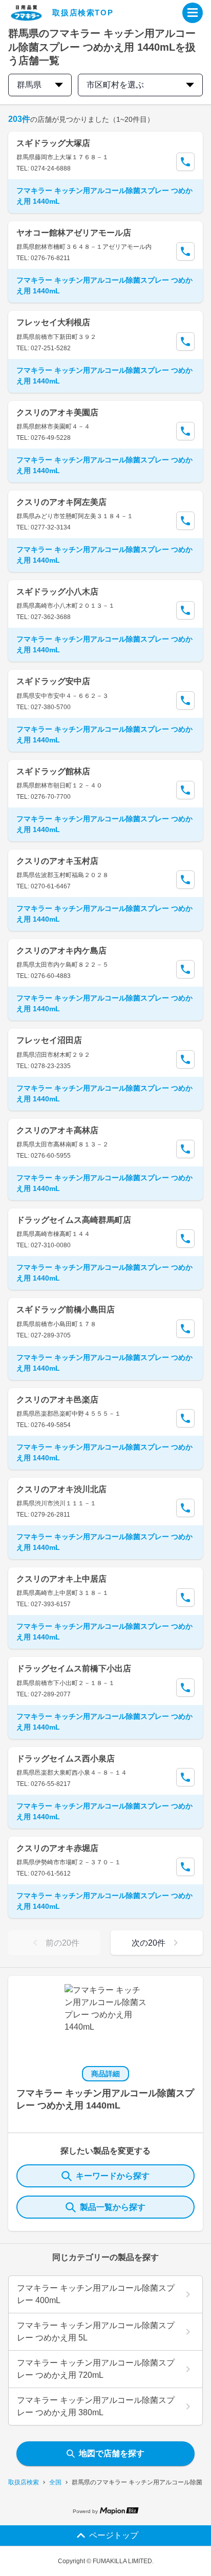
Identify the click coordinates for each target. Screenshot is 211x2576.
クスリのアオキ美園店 (57, 412)
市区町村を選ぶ (115, 85)
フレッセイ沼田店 (49, 1040)
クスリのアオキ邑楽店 (57, 1400)
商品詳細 (105, 2074)
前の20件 (62, 1943)
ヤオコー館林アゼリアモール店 (74, 233)
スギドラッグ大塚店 (53, 143)
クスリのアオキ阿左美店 (61, 502)
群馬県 (29, 85)
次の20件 (149, 1943)
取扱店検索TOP (83, 13)
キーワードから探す (113, 2176)
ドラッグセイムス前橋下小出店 (74, 1668)
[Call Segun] (185, 162)
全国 (55, 2482)
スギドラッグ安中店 (53, 681)
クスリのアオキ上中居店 (61, 1579)
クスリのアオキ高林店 (57, 1130)
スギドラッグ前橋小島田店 (66, 1310)
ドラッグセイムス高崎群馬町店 (74, 1220)
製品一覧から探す (113, 2207)
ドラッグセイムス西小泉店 (66, 1759)
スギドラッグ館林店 (53, 771)
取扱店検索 (24, 2482)
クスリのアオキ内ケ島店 (61, 951)
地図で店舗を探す (112, 2453)
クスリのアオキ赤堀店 (57, 1848)
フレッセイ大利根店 (53, 322)
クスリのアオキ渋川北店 (61, 1489)
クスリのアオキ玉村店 (57, 861)
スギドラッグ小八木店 (57, 592)
